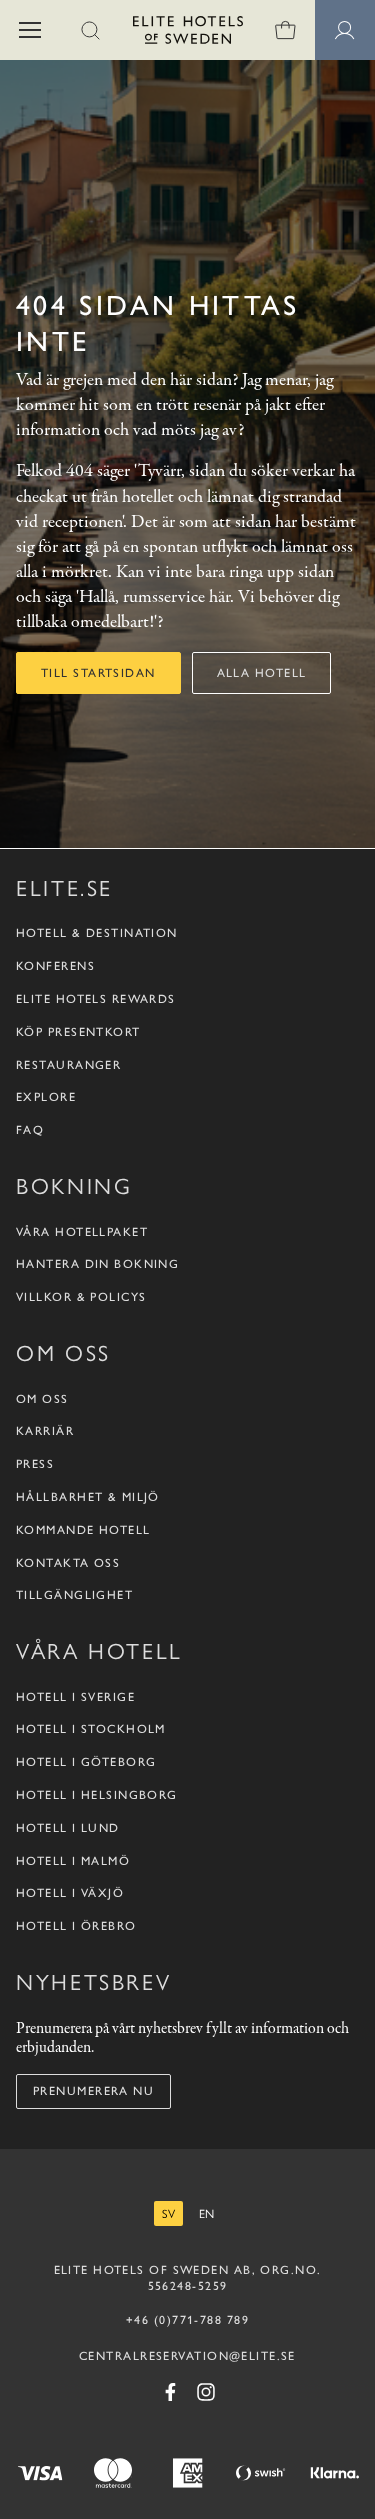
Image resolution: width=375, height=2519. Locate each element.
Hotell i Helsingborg (97, 1795)
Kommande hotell (83, 1530)
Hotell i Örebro (76, 1926)
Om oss (42, 1399)
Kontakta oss (68, 1563)
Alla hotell (262, 673)
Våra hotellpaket (82, 1232)
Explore (46, 1097)
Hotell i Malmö (73, 1861)
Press (35, 1464)
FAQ (30, 1130)
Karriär (45, 1431)
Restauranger (68, 1065)
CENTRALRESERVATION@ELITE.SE (187, 2356)
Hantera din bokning (97, 1264)
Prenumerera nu (93, 2091)
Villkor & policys (81, 1297)
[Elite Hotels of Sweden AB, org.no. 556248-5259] (188, 33)
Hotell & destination (97, 933)
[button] (30, 30)
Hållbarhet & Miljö (88, 1497)
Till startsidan (98, 673)
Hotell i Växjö (70, 1893)
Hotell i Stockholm (91, 1729)
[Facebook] (170, 2392)
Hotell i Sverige (75, 1697)
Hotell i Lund (68, 1828)
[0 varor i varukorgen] (285, 30)
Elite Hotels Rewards (96, 999)
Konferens (55, 966)
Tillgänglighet (74, 1595)
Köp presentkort (78, 1032)
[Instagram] (206, 2392)
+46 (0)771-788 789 (187, 2320)
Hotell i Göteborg (86, 1762)
